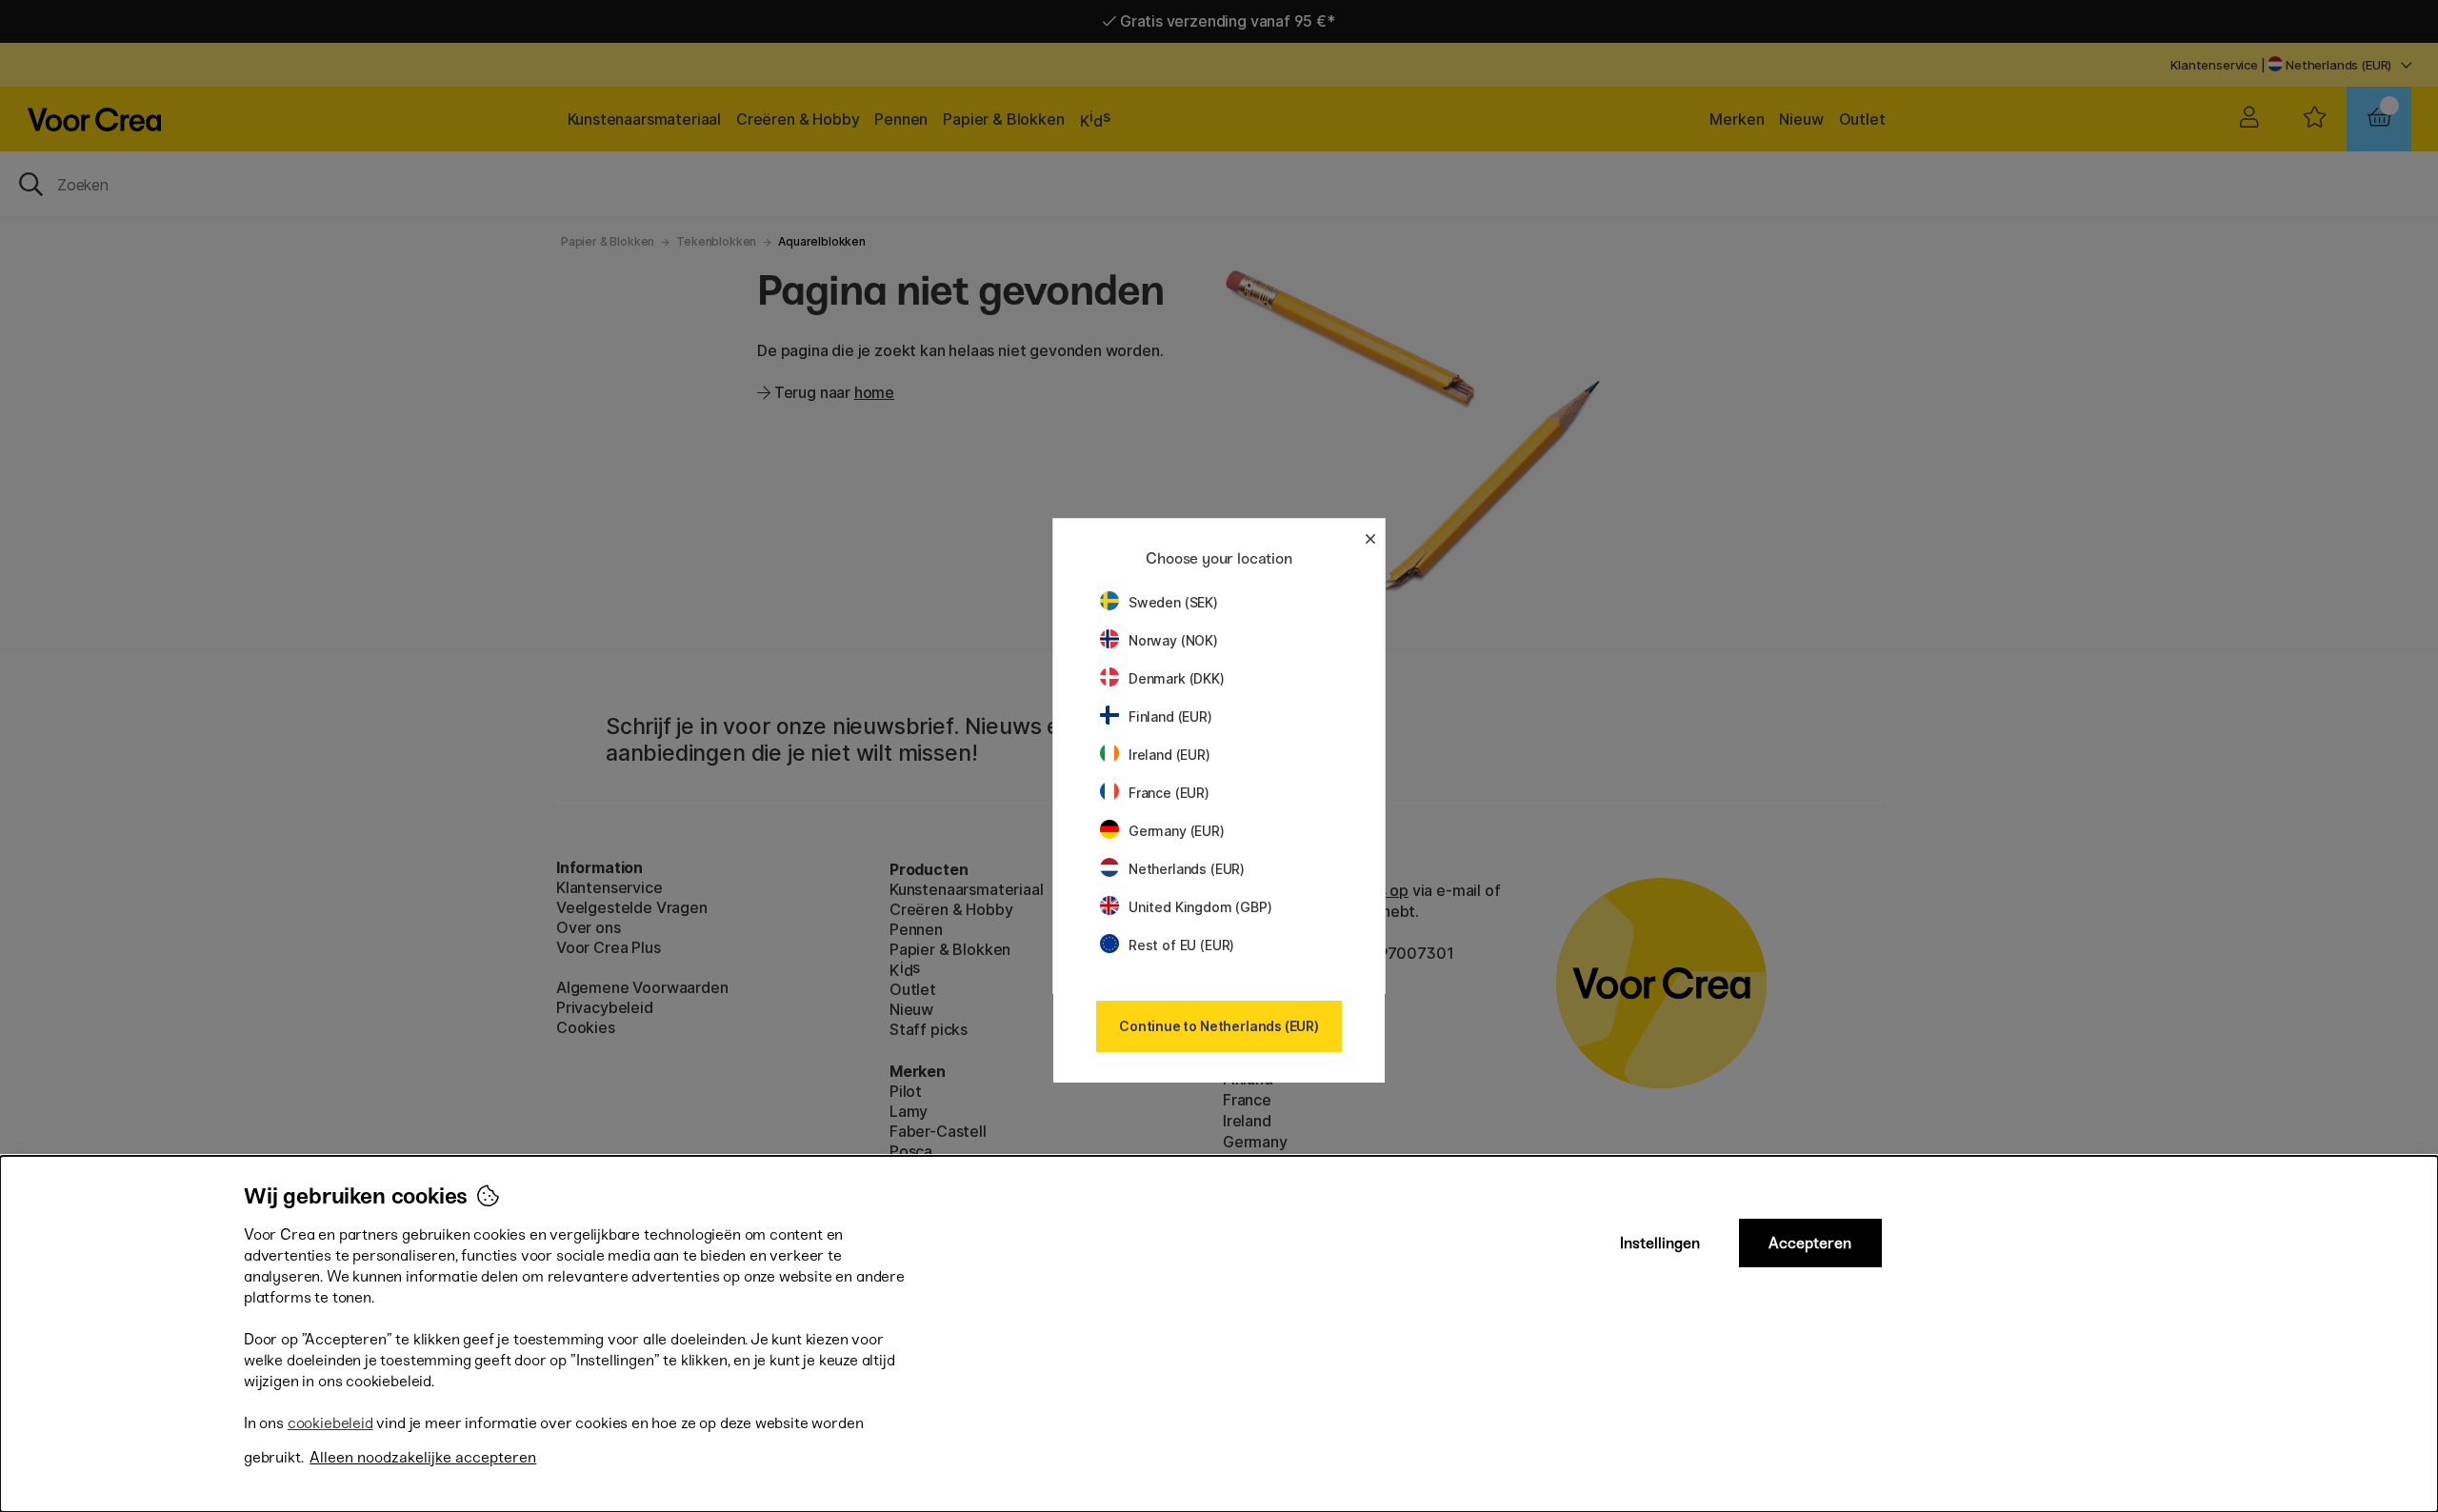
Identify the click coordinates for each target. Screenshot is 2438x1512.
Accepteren (1810, 1243)
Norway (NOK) (1173, 640)
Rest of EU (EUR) (1181, 945)
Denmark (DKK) (1177, 678)
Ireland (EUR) (1169, 755)
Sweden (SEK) (1173, 602)
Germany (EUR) (1177, 831)
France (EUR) (1169, 793)
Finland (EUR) (1170, 716)
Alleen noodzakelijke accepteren (423, 1457)
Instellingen (1660, 1243)
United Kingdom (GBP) (1200, 907)
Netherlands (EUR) (1187, 869)
